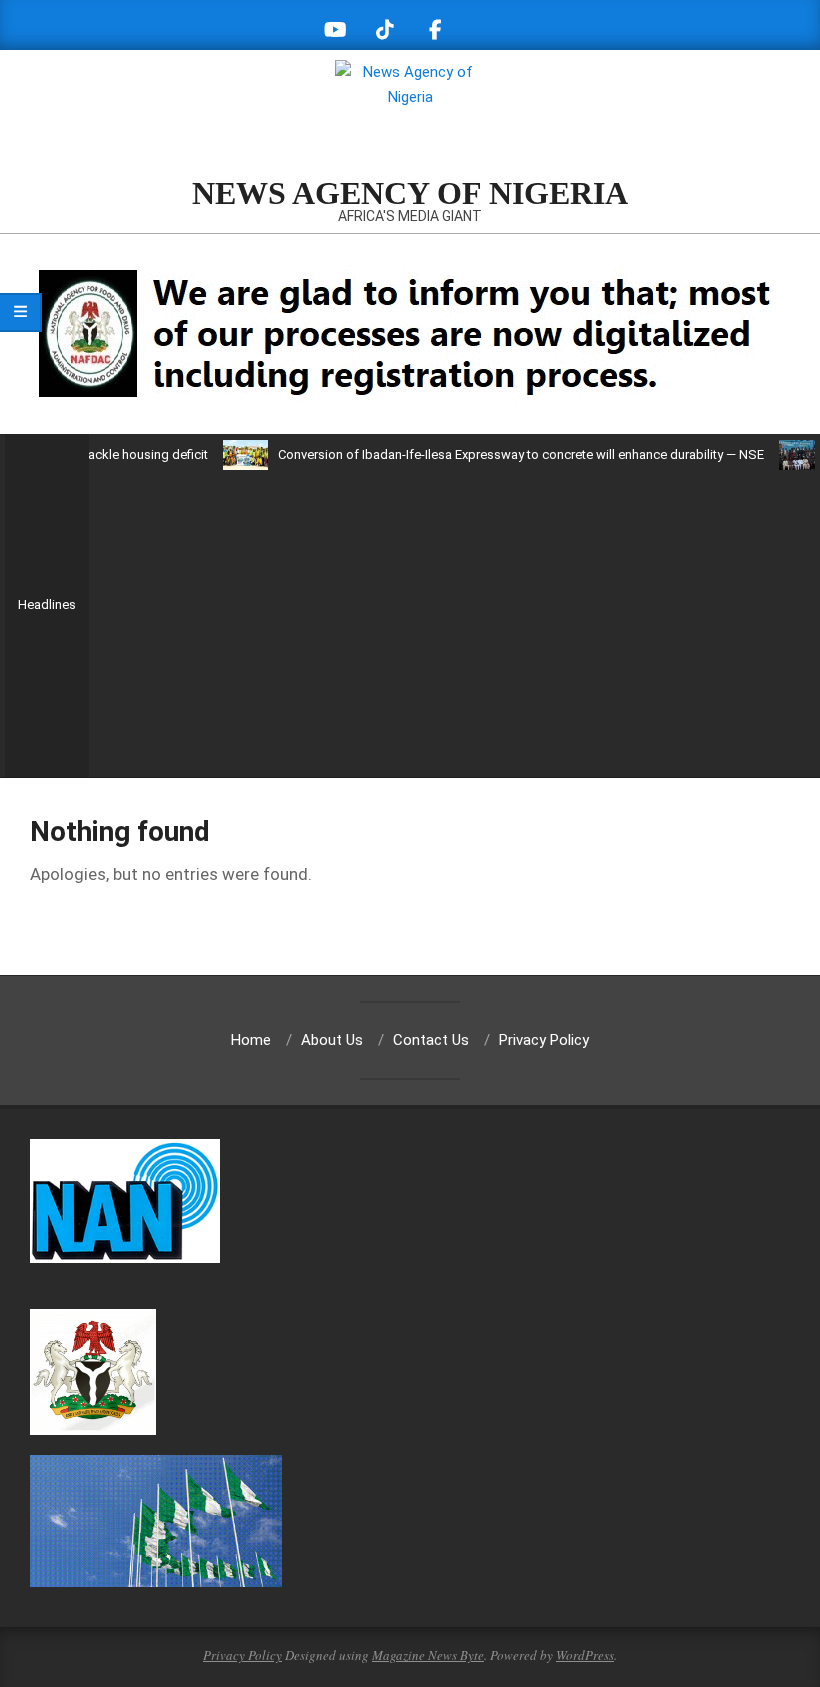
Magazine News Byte (428, 1655)
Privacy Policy (242, 1655)
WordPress (585, 1655)
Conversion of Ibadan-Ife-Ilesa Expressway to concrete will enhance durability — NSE (495, 454)
